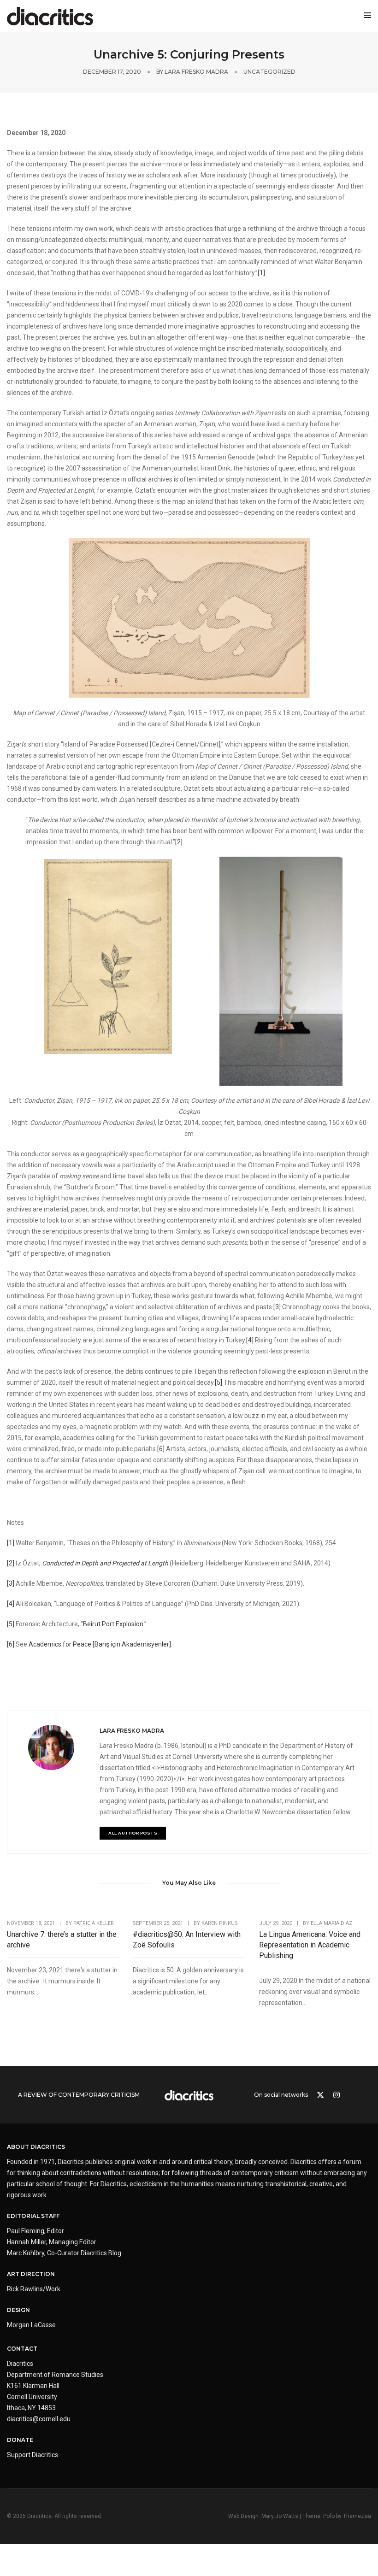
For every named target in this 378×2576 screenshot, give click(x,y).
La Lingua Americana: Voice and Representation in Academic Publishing (310, 1945)
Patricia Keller (94, 1923)
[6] (161, 1449)
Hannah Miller (27, 2242)
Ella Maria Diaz (331, 1923)
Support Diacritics (32, 2455)
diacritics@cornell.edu (39, 2419)
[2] (179, 842)
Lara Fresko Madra (196, 72)
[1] (261, 273)
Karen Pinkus (220, 1923)
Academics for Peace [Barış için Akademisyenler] (100, 1644)
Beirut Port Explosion (113, 1624)
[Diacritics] (50, 16)
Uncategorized (269, 72)
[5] (219, 1382)
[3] (277, 1307)
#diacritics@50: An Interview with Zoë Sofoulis (187, 1940)
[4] (250, 1340)
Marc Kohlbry (26, 2253)
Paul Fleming (26, 2231)
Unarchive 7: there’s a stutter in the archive (62, 1940)
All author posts (133, 1833)
